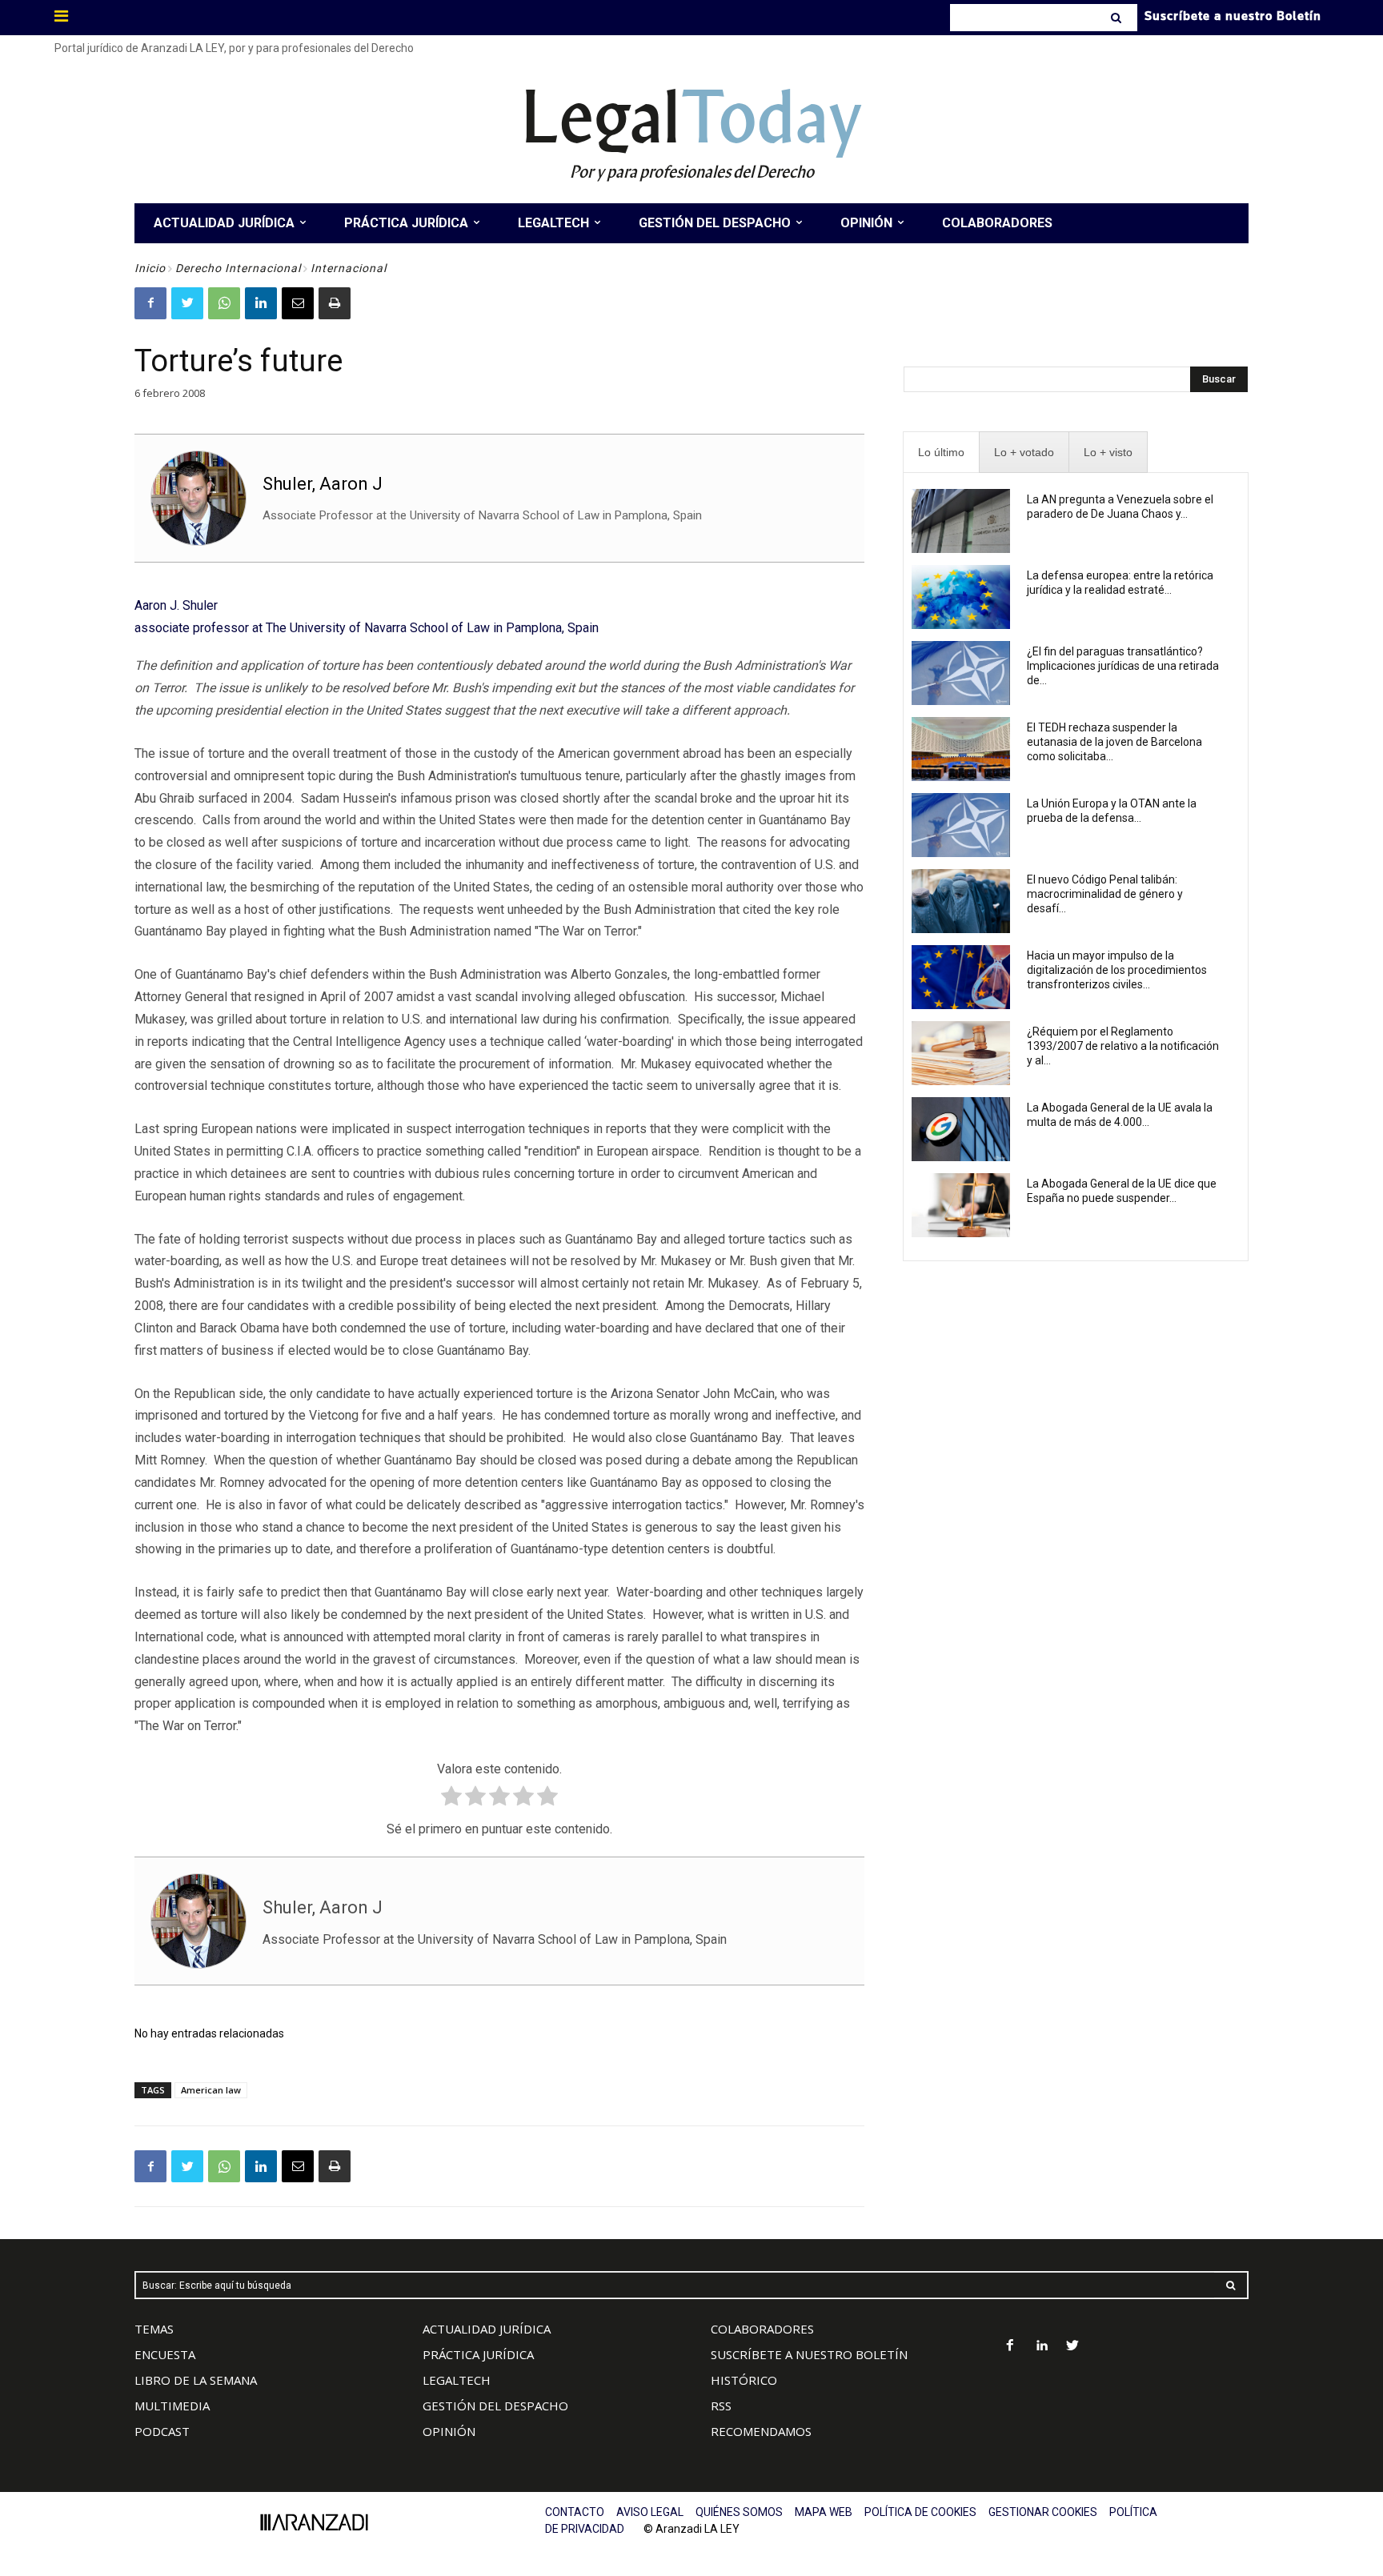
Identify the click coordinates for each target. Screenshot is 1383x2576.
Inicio (150, 268)
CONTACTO (575, 2512)
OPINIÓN (449, 2431)
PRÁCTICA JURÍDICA (478, 2354)
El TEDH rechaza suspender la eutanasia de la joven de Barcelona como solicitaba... (1114, 742)
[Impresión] (335, 303)
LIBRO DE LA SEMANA (196, 2380)
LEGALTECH (457, 2380)
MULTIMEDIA (172, 2406)
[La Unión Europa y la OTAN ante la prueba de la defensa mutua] (961, 825)
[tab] (941, 453)
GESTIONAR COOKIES (1043, 2512)
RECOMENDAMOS (761, 2431)
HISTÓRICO (744, 2380)
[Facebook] (150, 303)
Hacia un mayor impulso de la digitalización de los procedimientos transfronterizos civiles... (1117, 970)
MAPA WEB (824, 2512)
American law (211, 2090)
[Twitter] (187, 303)
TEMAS (154, 2329)
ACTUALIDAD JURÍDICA (487, 2329)
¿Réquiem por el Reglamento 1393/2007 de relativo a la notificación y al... (1123, 1046)
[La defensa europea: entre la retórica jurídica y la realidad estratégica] (961, 597)
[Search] (1118, 18)
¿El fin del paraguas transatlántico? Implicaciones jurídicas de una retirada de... (1123, 666)
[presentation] (941, 453)
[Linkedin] (261, 303)
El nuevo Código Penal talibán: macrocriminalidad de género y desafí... (1105, 894)
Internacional (349, 268)
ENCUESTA (165, 2354)
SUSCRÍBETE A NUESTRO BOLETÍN (809, 2354)
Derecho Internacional (238, 268)
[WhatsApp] (224, 303)
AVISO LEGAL (650, 2512)
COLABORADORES (762, 2329)
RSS (721, 2406)
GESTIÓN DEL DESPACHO (495, 2406)
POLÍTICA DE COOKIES (920, 2512)
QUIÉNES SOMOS (739, 2512)
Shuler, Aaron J (323, 484)
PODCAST (162, 2431)
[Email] (298, 303)
